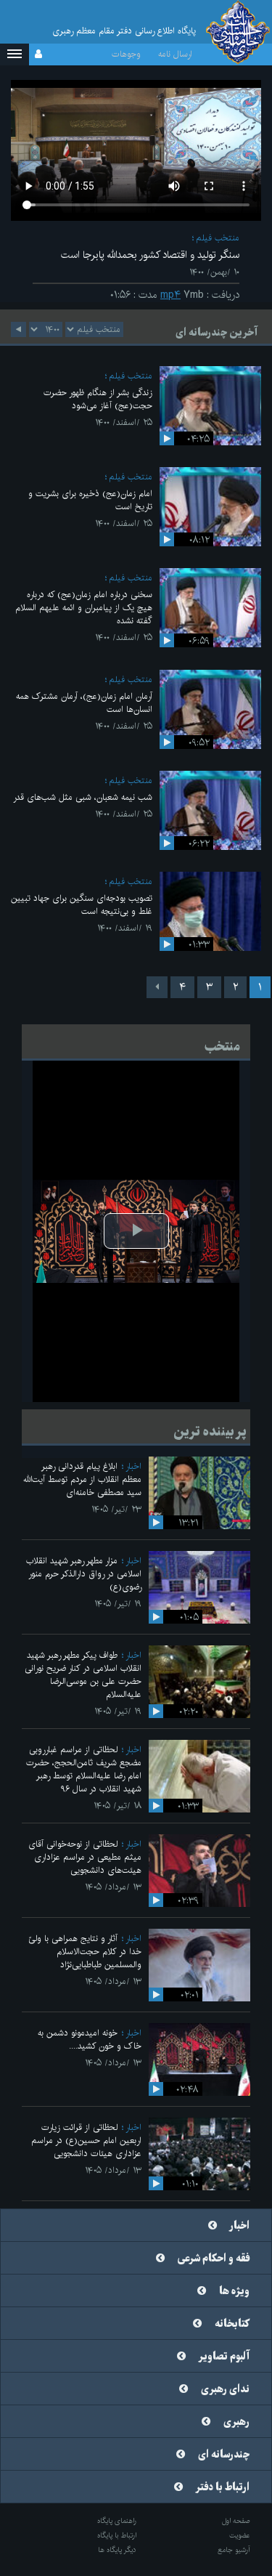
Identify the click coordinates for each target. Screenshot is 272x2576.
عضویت (240, 2535)
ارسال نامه (175, 54)
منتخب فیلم (218, 238)
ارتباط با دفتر (223, 2487)
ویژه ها (234, 2291)
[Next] (157, 987)
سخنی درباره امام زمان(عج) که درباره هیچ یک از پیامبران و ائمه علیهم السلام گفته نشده (84, 608)
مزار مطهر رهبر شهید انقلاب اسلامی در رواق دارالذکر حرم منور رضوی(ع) (84, 1574)
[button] (15, 54)
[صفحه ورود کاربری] (38, 54)
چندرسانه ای (224, 2455)
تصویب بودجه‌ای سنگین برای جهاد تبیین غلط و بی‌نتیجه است (82, 905)
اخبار (133, 1466)
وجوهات (126, 54)
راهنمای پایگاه (117, 2521)
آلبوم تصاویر (224, 2357)
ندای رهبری (225, 2389)
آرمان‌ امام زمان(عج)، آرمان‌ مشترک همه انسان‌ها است (84, 703)
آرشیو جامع (234, 2550)
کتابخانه (232, 2324)
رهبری (236, 2422)
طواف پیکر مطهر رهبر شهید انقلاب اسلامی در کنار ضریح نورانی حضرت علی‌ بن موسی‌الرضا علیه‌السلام (83, 1675)
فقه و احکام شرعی (214, 2259)
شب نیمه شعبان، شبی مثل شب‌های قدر (83, 797)
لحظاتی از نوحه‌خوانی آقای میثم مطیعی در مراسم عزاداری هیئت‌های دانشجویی (85, 1857)
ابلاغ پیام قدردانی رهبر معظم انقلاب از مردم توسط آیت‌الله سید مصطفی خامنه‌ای (82, 1479)
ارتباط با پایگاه (117, 2535)
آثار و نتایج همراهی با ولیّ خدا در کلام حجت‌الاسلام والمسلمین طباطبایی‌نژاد (85, 1952)
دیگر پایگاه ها (117, 2550)
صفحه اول (236, 2521)
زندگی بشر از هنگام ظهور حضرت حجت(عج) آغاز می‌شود (98, 399)
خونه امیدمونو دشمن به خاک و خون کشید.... (90, 2040)
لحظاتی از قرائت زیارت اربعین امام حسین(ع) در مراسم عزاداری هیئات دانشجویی (86, 2140)
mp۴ (170, 295)
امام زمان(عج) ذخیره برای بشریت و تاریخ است (90, 500)
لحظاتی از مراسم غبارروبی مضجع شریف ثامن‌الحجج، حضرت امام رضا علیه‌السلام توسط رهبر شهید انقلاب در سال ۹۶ (84, 1769)
